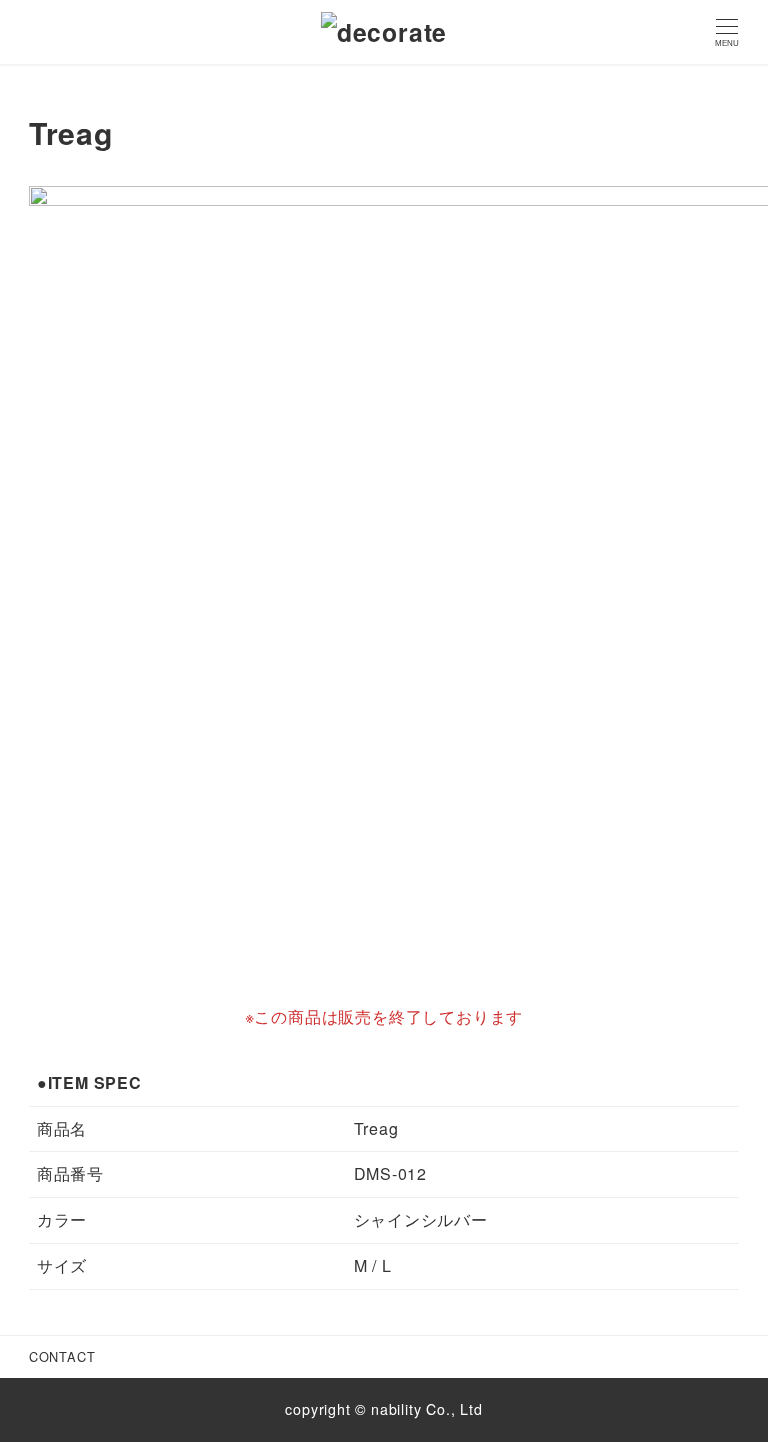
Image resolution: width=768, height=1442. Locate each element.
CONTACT (62, 1356)
